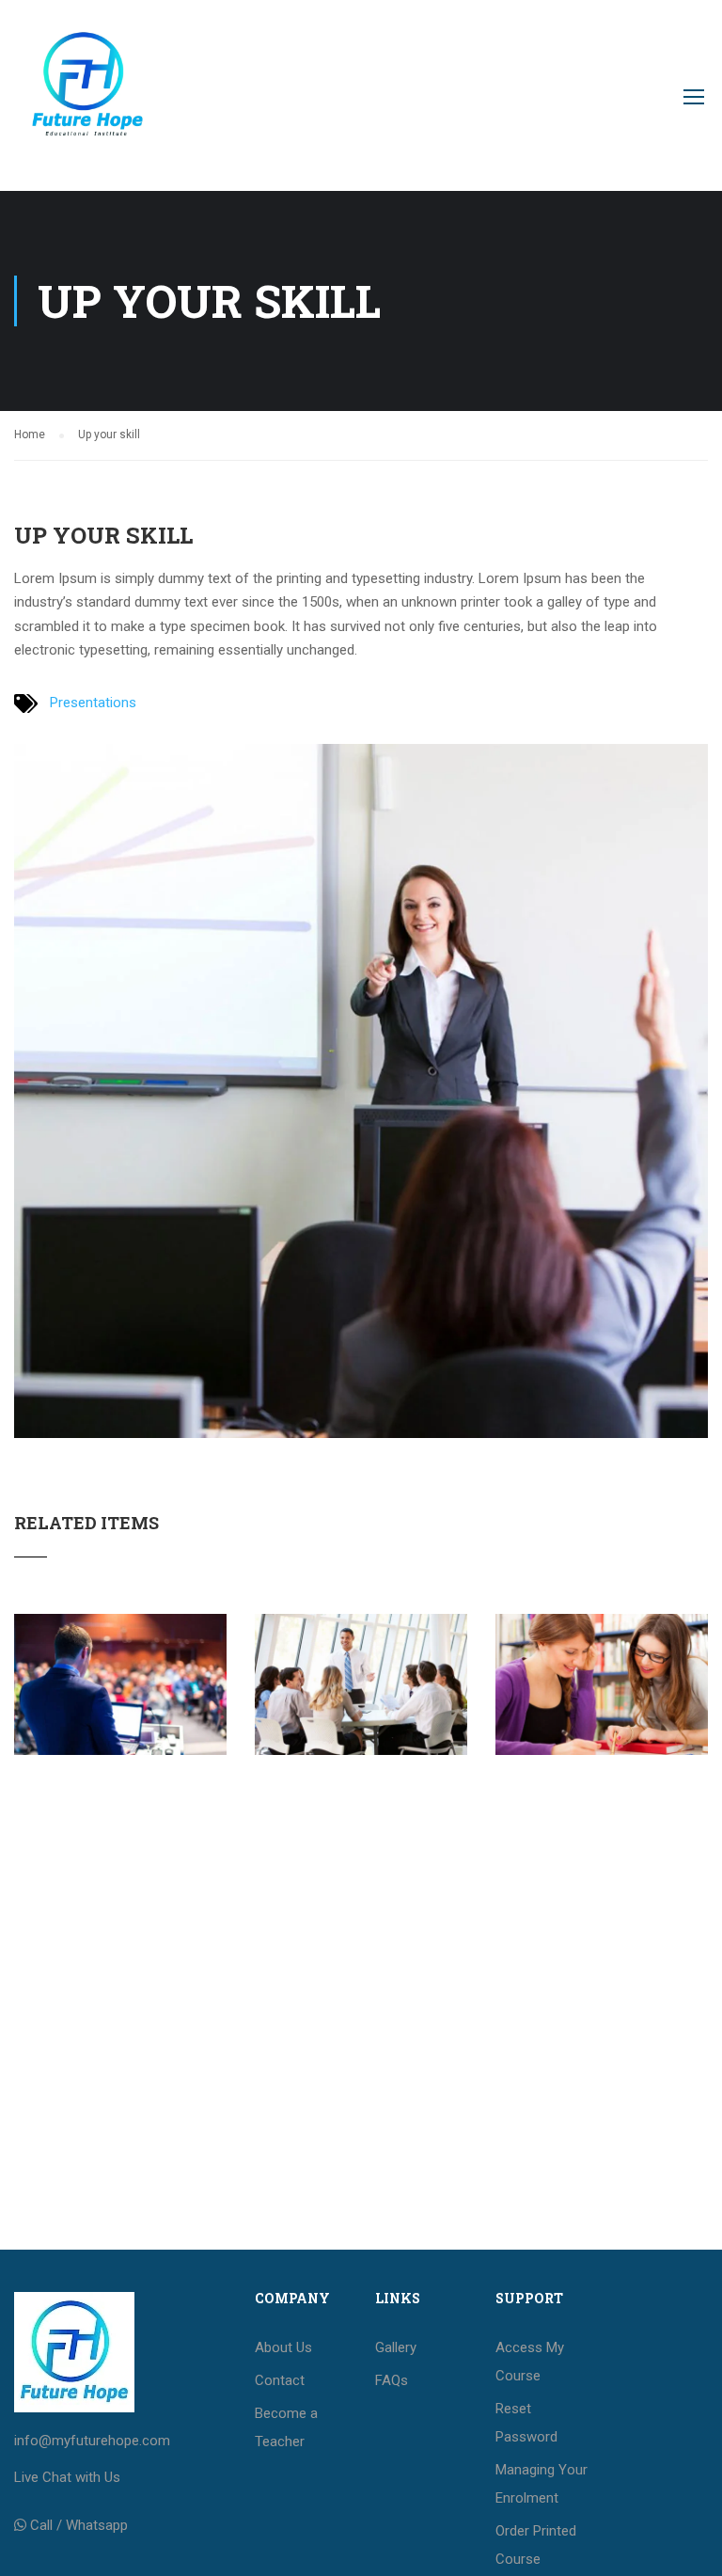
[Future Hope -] (86, 105)
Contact (280, 2380)
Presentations (93, 703)
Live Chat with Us (67, 2477)
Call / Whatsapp (79, 2525)
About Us (283, 2347)
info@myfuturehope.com (92, 2441)
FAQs (392, 2380)
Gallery (396, 2347)
